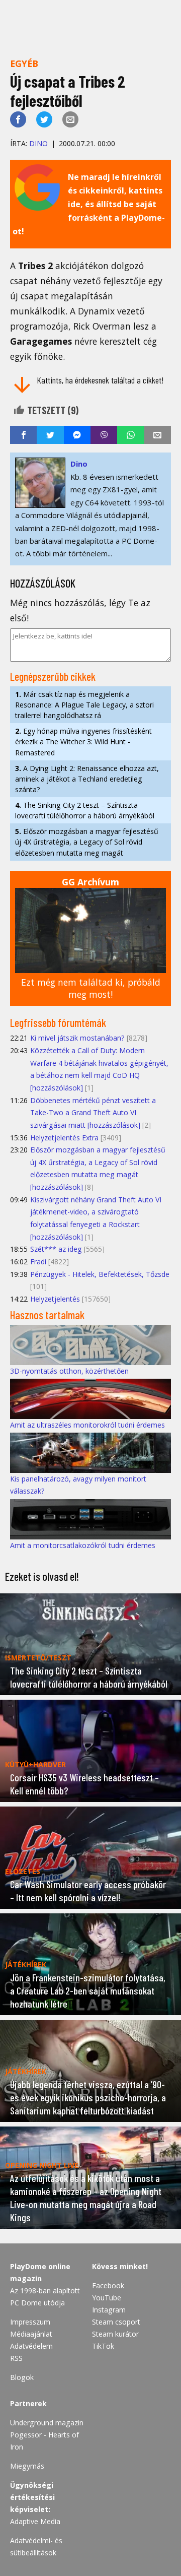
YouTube (107, 2298)
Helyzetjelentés (55, 1299)
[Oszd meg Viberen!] (104, 435)
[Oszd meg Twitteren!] (44, 119)
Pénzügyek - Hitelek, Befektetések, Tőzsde (100, 1274)
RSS (16, 2358)
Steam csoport (116, 2322)
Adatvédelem (31, 2346)
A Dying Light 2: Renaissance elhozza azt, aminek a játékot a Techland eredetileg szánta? (87, 779)
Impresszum (30, 2322)
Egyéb (24, 63)
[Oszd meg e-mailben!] (70, 119)
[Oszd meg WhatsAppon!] (130, 435)
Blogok (22, 2377)
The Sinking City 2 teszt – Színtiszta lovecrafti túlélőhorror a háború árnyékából (85, 810)
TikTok (103, 2346)
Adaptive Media (35, 2521)
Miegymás (27, 2466)
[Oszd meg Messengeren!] (77, 435)
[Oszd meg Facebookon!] (18, 119)
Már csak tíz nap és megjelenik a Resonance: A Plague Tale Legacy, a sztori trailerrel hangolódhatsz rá (84, 705)
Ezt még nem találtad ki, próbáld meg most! (91, 988)
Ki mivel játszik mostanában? (77, 1038)
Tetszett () (52, 410)
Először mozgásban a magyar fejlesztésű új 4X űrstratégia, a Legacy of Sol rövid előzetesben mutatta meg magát (87, 842)
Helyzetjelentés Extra (64, 1138)
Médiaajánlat (31, 2334)
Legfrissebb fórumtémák (58, 1022)
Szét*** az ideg (56, 1249)
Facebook (108, 2285)
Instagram (109, 2310)
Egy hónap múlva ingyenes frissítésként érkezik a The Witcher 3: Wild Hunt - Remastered (83, 742)
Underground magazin (47, 2423)
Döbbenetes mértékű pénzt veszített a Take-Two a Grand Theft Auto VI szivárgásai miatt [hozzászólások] (93, 1113)
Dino (38, 143)
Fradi (38, 1262)
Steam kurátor (115, 2334)
